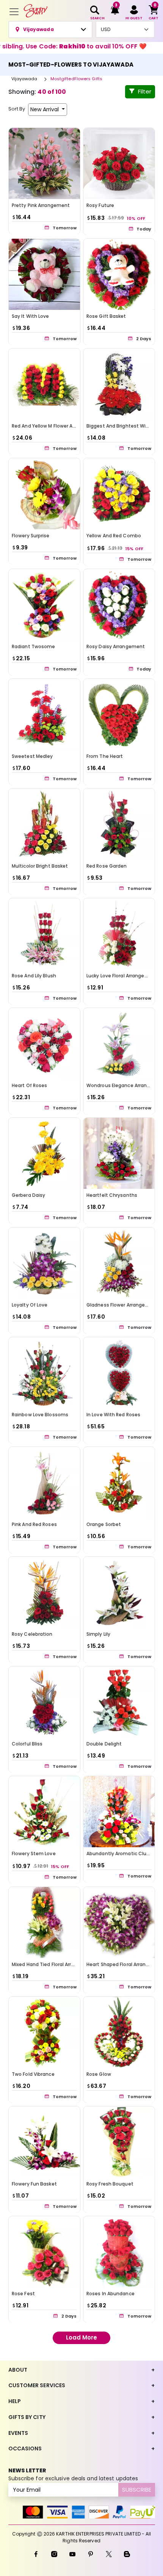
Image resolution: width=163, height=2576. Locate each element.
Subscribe (137, 2490)
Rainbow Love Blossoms (40, 1415)
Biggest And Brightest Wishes (122, 426)
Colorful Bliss (27, 1744)
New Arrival (45, 109)
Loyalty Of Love (30, 1305)
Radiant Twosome (34, 646)
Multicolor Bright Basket (40, 866)
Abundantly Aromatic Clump (121, 1853)
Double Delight (104, 1744)
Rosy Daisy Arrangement (116, 646)
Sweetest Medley (32, 756)
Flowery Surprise (31, 536)
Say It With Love (31, 316)
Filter (145, 91)
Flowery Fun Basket (34, 2184)
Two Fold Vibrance (33, 2074)
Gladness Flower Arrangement (122, 1305)
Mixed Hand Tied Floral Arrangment (53, 1964)
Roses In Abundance (110, 2294)
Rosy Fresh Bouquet (110, 2184)
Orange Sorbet (104, 1524)
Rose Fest (23, 2294)
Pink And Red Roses (34, 1524)
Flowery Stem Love (34, 1853)
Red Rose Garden (107, 866)
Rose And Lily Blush (34, 976)
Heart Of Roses (29, 1085)
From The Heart (105, 756)
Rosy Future (100, 205)
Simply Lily (98, 1634)
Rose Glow (99, 2074)
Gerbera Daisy (28, 1195)
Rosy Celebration (32, 1634)
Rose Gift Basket (106, 316)
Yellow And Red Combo (114, 536)
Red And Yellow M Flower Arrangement (57, 426)
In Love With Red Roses (113, 1415)
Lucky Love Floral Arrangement (122, 976)
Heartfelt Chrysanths (112, 1195)
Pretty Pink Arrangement (41, 205)
